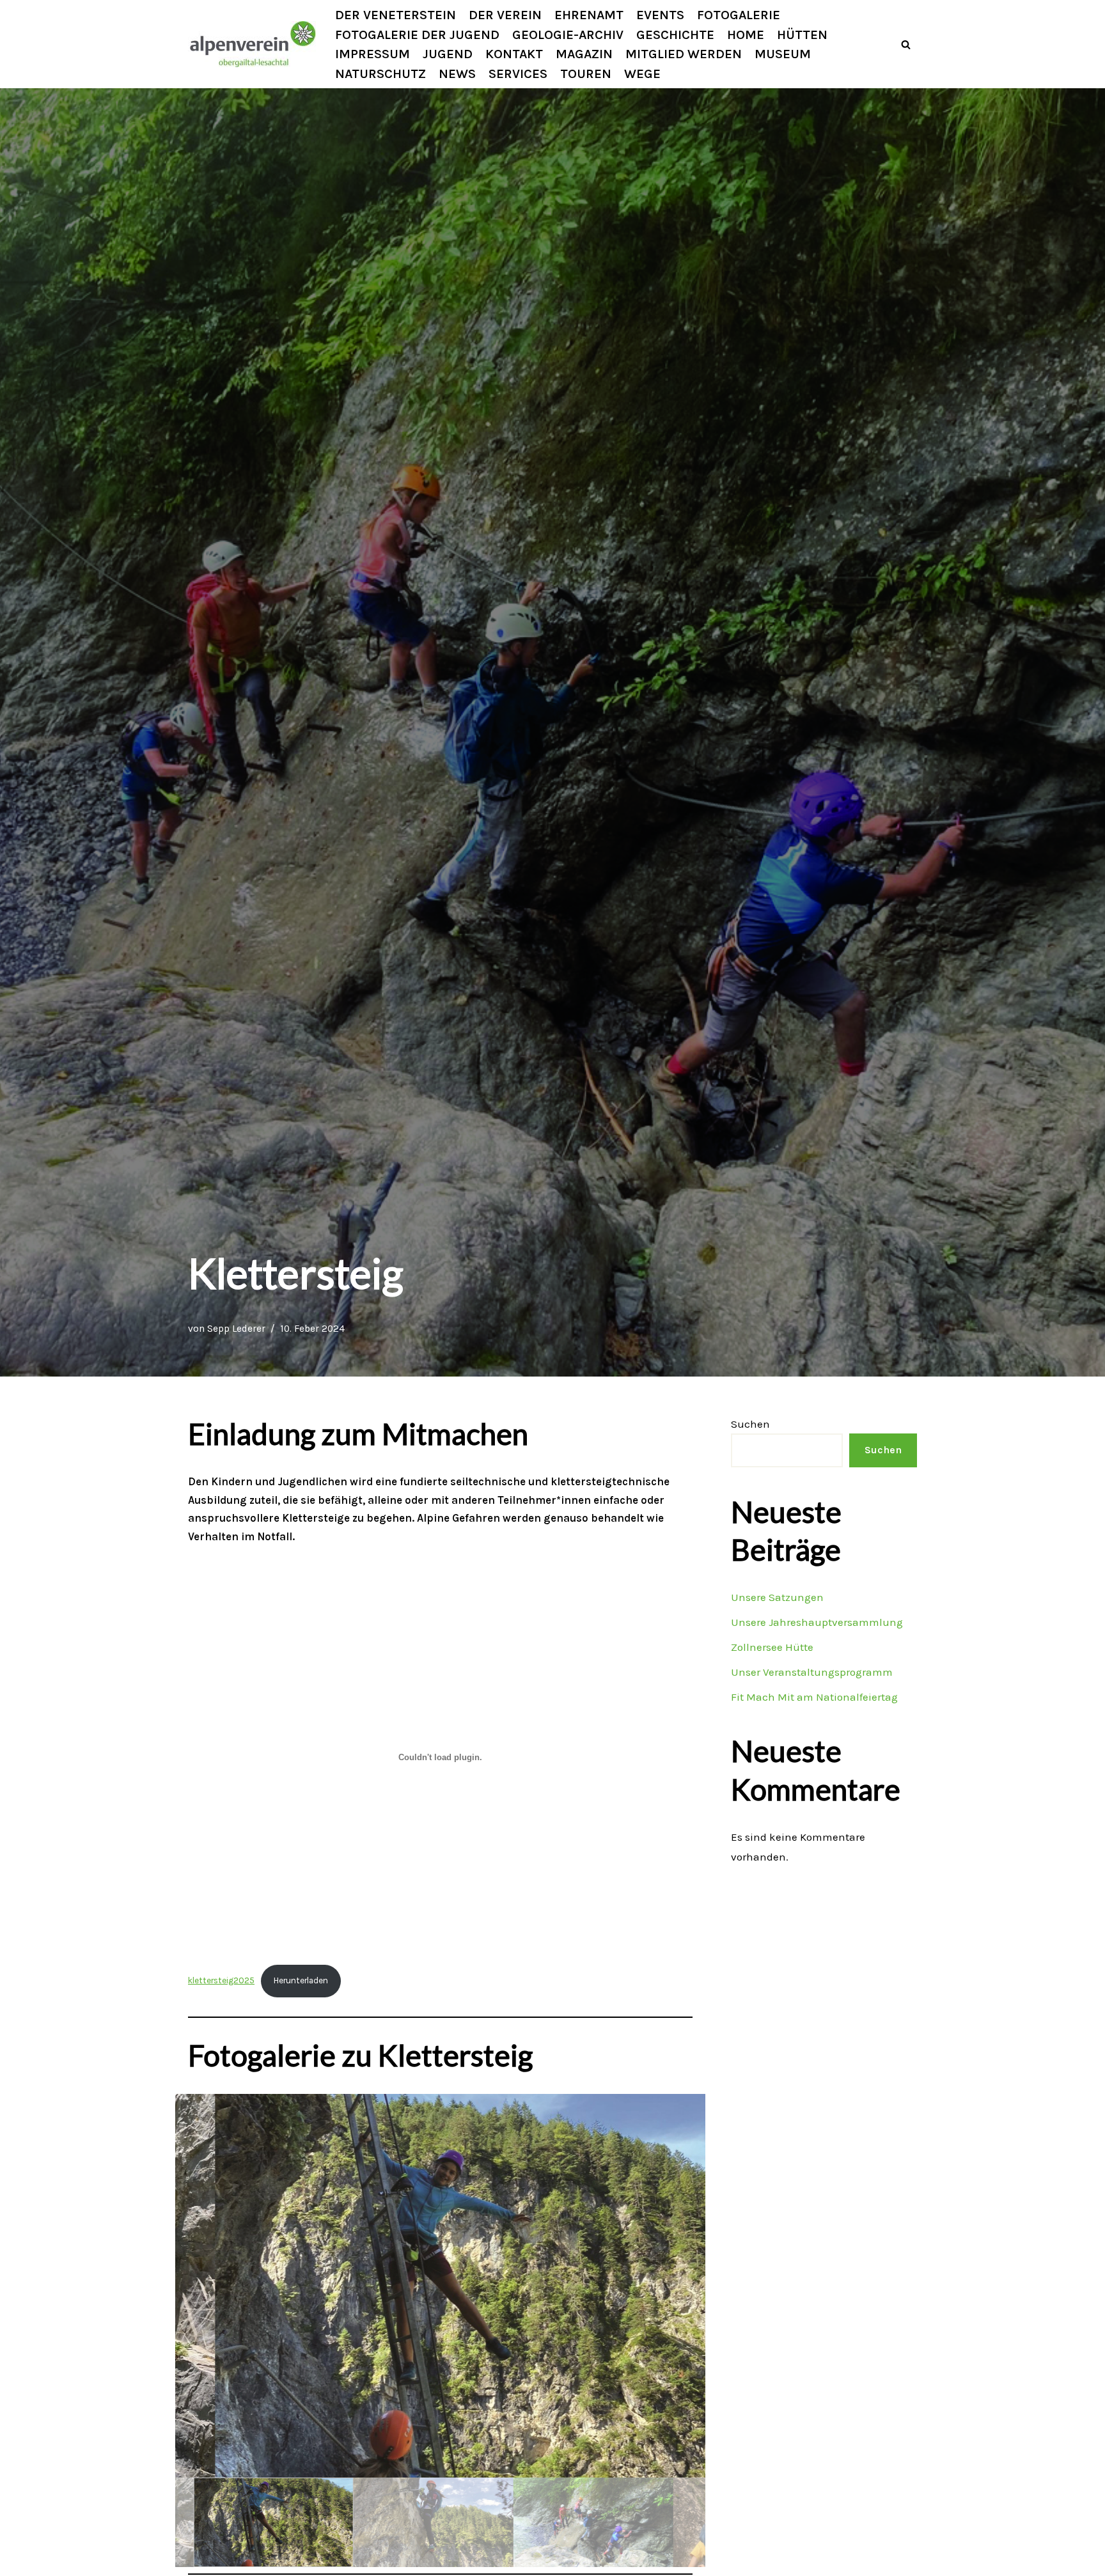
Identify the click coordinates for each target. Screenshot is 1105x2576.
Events (660, 15)
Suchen (750, 1424)
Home (746, 35)
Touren (586, 74)
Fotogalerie (739, 15)
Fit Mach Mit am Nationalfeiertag (814, 1697)
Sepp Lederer (236, 1329)
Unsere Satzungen (777, 1597)
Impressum (372, 54)
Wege (642, 74)
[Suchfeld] (906, 44)
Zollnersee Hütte (772, 1647)
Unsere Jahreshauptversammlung (817, 1622)
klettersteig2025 (221, 1980)
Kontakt (514, 54)
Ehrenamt (589, 15)
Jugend (448, 54)
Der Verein (505, 15)
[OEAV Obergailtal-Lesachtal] (252, 44)
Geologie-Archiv (568, 35)
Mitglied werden (684, 54)
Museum (783, 54)
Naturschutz (380, 74)
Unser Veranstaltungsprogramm (812, 1672)
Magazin (584, 54)
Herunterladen (301, 1980)
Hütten (802, 35)
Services (518, 74)
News (457, 74)
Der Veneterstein (396, 15)
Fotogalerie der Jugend (417, 35)
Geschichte (675, 35)
